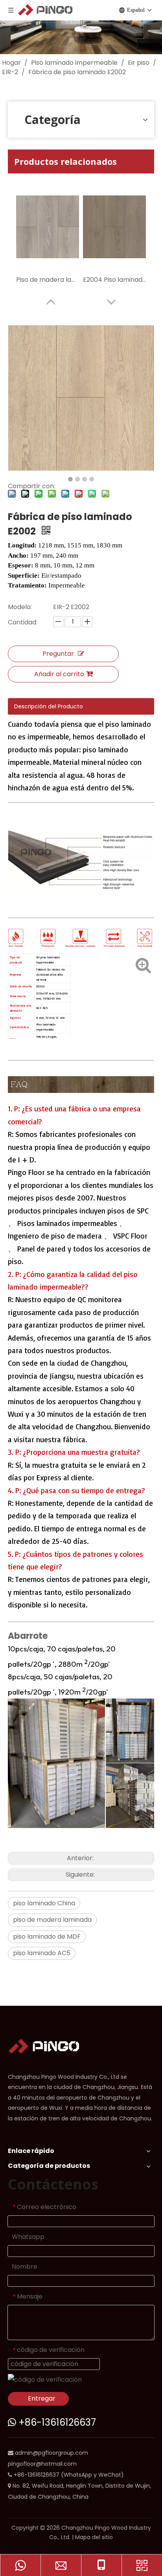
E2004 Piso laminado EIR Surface (114, 280)
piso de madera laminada (52, 1920)
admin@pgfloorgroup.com (52, 2453)
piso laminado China (44, 1903)
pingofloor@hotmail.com (42, 2464)
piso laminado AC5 (42, 1953)
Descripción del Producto (49, 706)
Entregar (42, 2398)
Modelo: (20, 607)
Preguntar (58, 654)
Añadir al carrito (59, 674)
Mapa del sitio (94, 2537)
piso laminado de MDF (47, 1937)
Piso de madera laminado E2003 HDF (48, 280)
